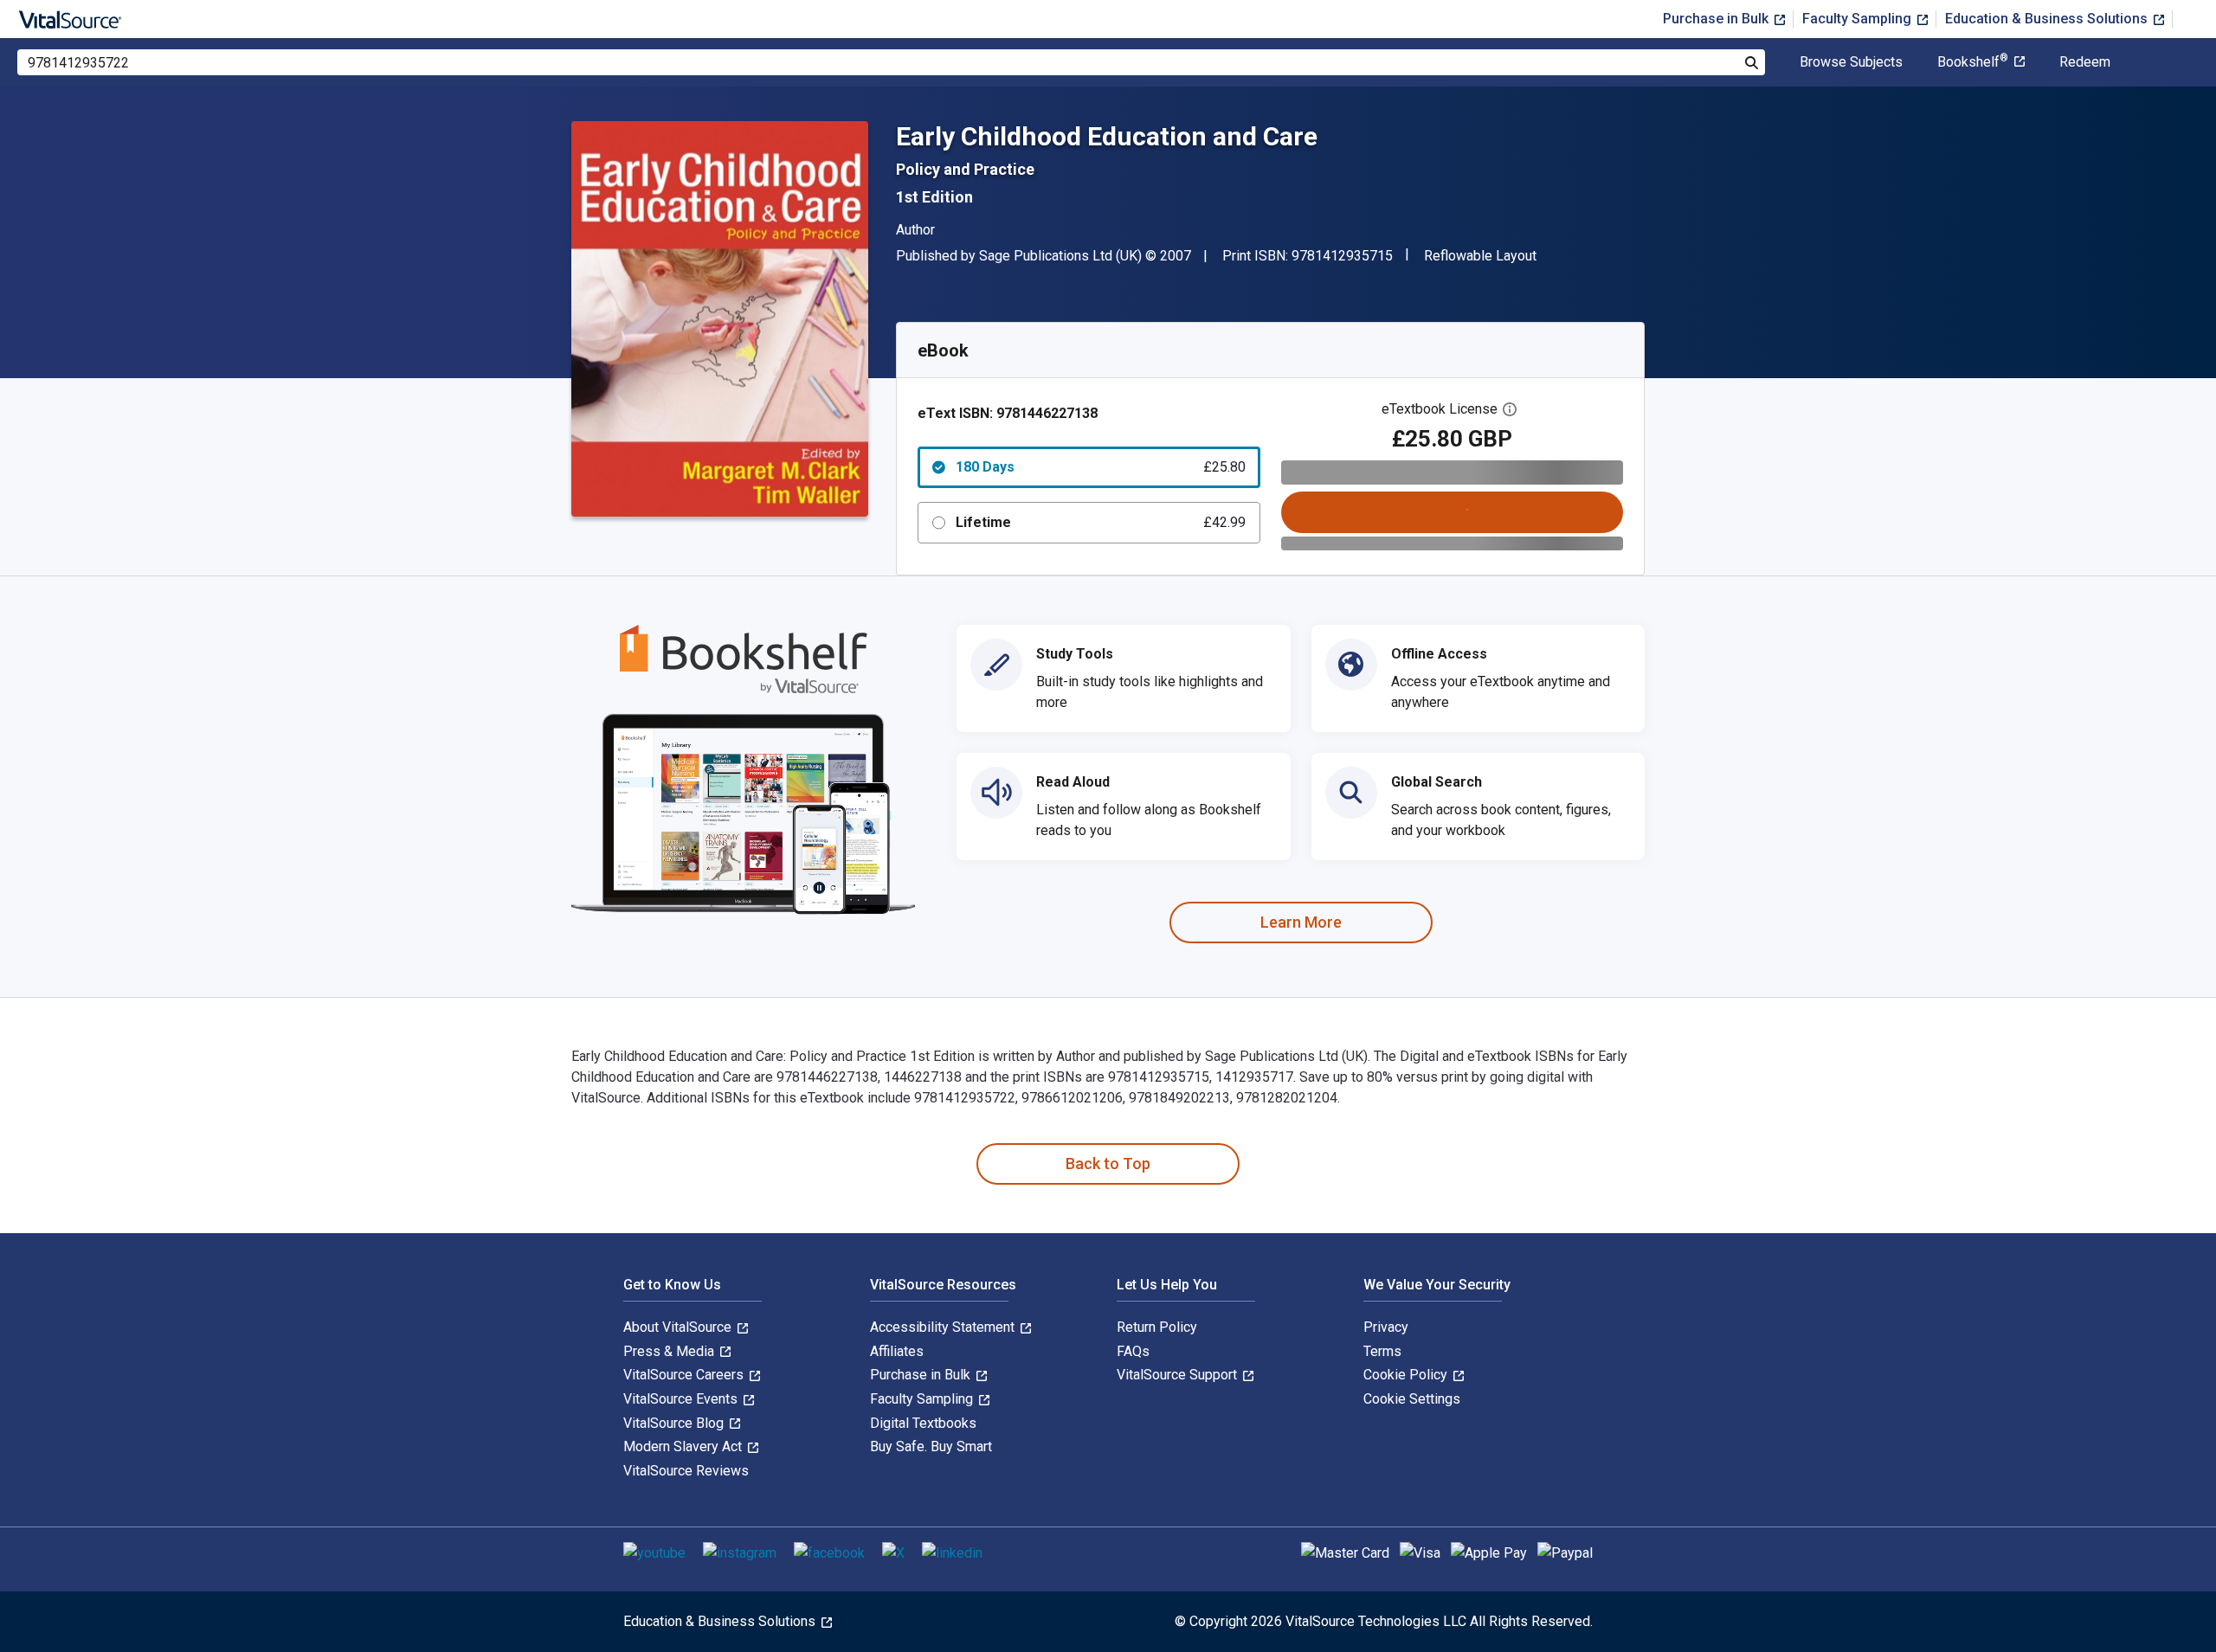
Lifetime (1101, 522)
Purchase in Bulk (1717, 19)
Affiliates (897, 1351)
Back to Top (1108, 1163)
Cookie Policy (1407, 1375)
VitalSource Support (1179, 1375)
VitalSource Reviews (686, 1471)
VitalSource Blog (675, 1423)
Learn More (1301, 922)
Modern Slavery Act (684, 1446)
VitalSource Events (682, 1399)
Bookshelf (1973, 62)
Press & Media (670, 1351)
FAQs (1133, 1351)
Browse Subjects (1851, 62)
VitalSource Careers (685, 1375)
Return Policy (1157, 1327)
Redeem (2085, 62)
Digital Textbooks (923, 1423)
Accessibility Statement (944, 1327)
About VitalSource (679, 1327)
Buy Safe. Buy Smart (931, 1446)
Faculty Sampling (1858, 19)
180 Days (1101, 467)
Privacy (1386, 1327)
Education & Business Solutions (2048, 19)
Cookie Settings (1412, 1399)
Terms (1382, 1351)
